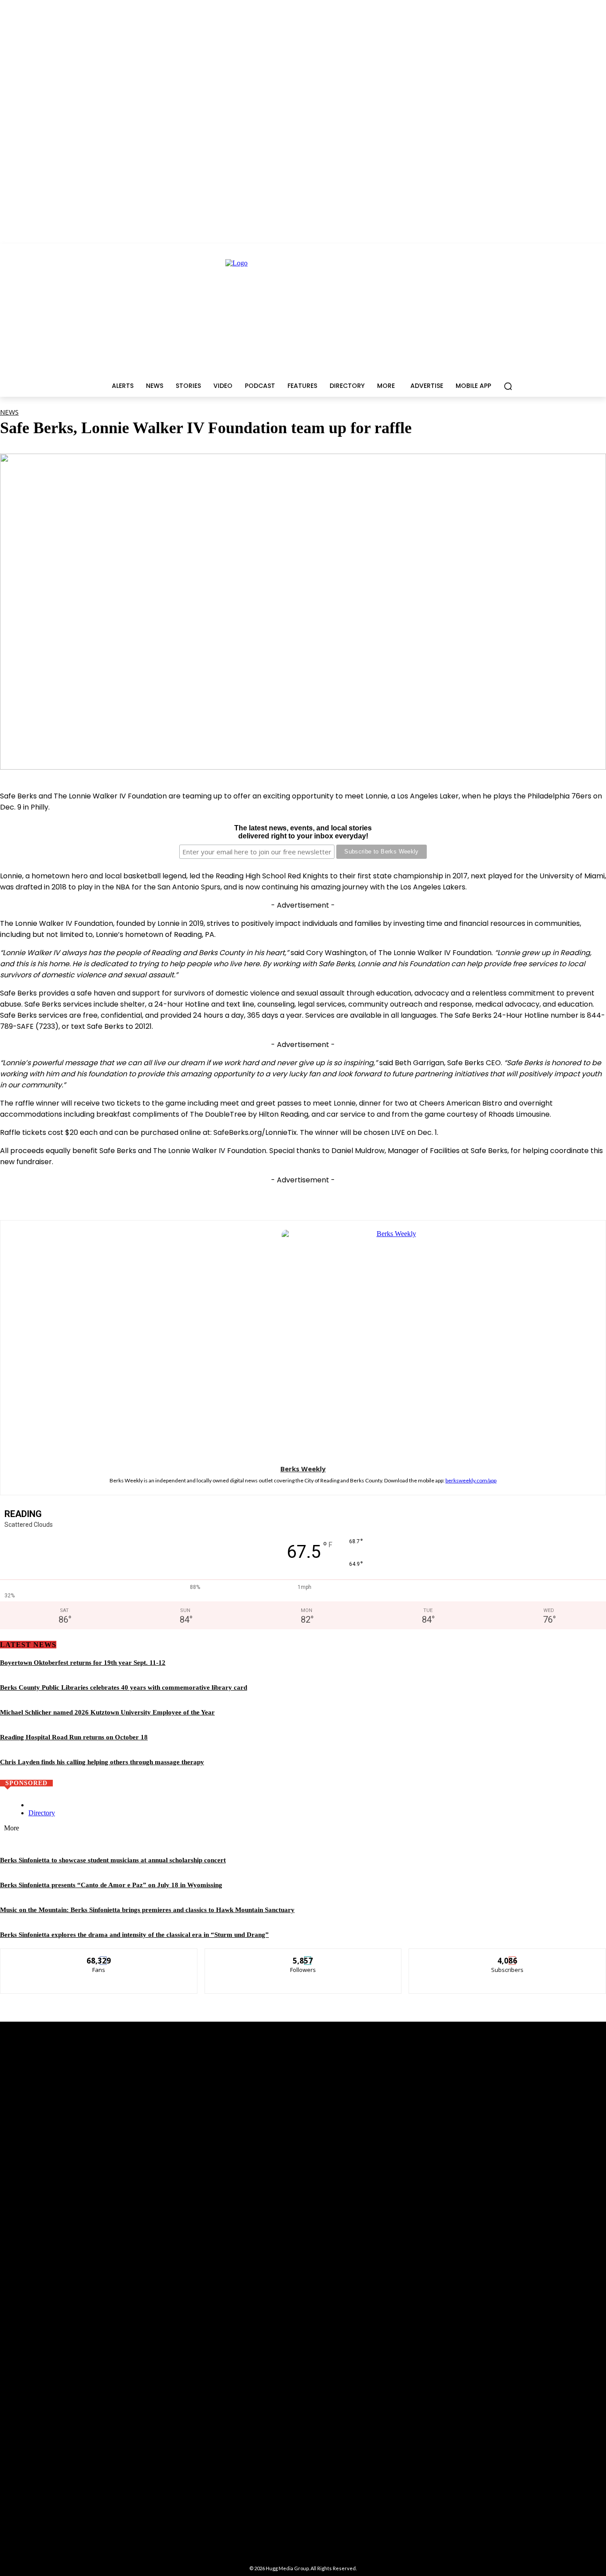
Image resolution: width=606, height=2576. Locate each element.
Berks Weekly (303, 1469)
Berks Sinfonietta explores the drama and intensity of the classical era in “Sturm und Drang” (134, 1935)
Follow (303, 1955)
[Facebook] (238, 1197)
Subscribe (508, 1955)
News (9, 412)
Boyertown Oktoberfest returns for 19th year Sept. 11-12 (83, 1663)
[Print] (402, 1197)
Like (99, 1955)
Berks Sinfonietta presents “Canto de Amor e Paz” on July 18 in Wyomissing (111, 1885)
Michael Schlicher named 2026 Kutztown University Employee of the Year (107, 1712)
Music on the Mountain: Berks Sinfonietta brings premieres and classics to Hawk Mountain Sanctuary (147, 1910)
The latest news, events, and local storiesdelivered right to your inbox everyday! (303, 832)
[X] (271, 1197)
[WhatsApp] (303, 1197)
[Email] (369, 1197)
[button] (508, 386)
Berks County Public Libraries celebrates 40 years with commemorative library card (124, 1687)
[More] (435, 1197)
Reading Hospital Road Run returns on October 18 (74, 1737)
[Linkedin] (336, 1197)
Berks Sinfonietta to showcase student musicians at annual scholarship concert (113, 1860)
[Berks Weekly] (303, 1341)
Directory (42, 1813)
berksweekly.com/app (471, 1480)
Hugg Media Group (287, 2568)
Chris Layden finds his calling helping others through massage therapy (102, 1762)
